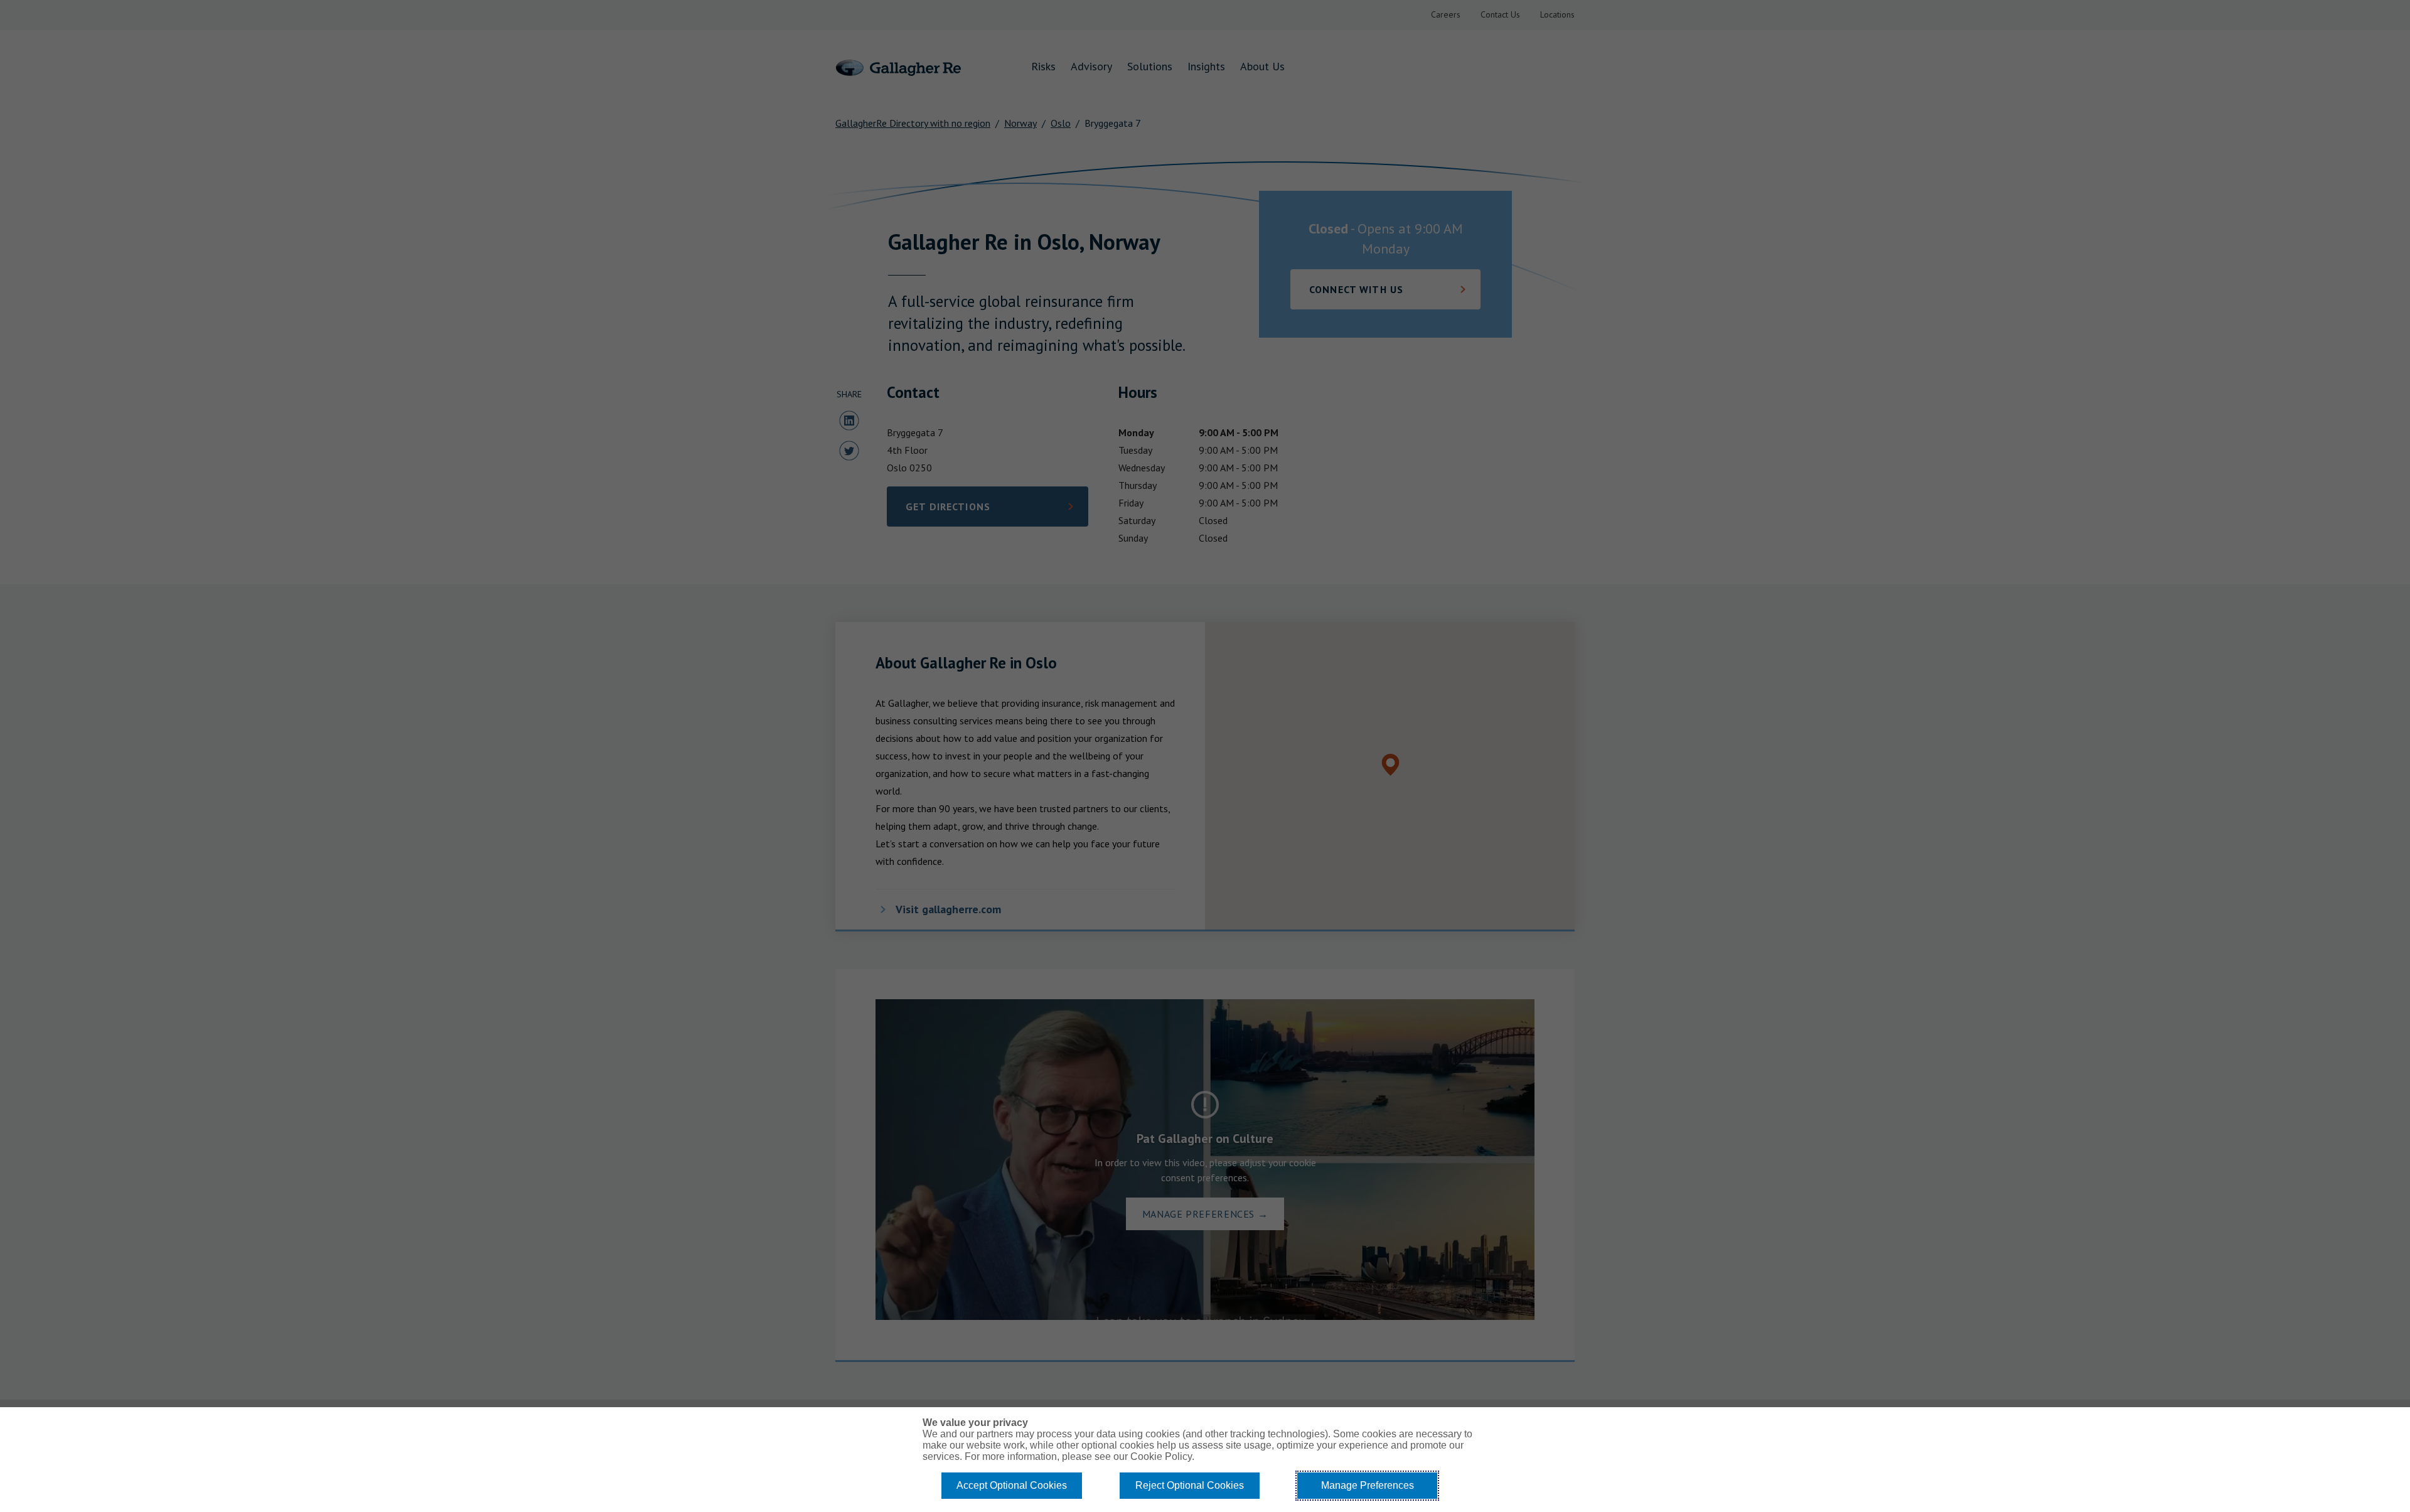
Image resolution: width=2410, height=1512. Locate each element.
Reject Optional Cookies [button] (1190, 1485)
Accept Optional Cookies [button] (1012, 1485)
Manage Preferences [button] (1368, 1485)
